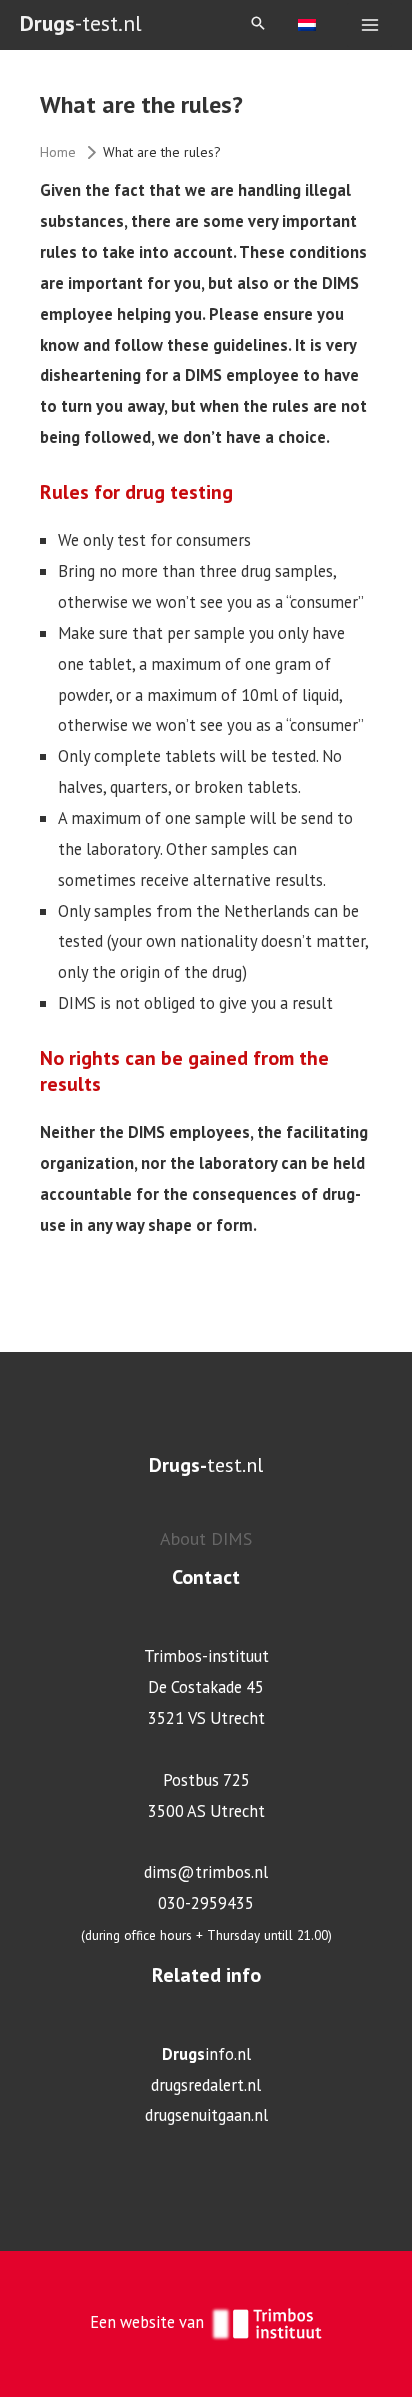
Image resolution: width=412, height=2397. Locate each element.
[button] (258, 24)
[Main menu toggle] (369, 25)
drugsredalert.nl (206, 2085)
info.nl (206, 2054)
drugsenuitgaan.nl (206, 2115)
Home (58, 152)
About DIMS (206, 1538)
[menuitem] (307, 23)
